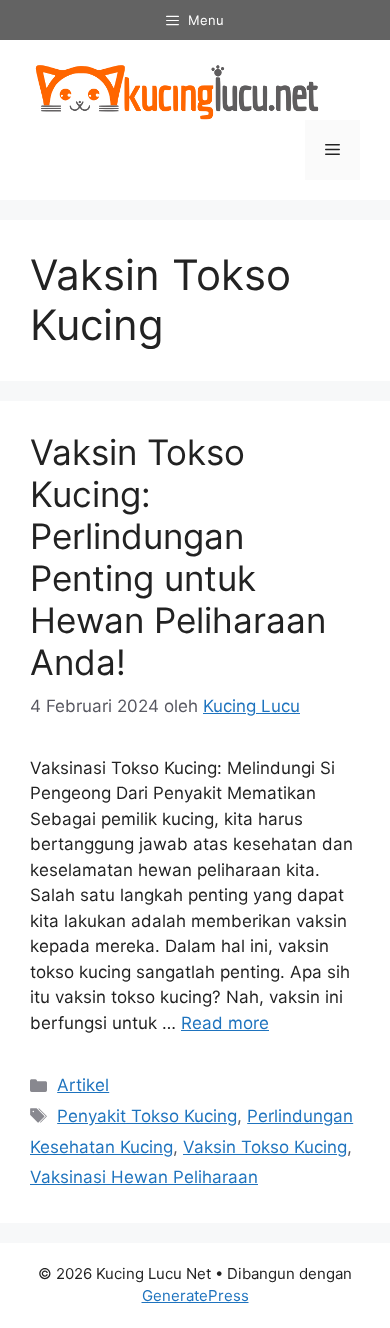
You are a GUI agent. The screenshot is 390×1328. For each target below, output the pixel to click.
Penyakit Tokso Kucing (147, 1116)
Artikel (83, 1085)
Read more (225, 1023)
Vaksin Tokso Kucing (265, 1147)
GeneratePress (195, 1295)
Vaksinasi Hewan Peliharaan (144, 1177)
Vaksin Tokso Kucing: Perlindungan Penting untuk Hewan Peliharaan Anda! (178, 557)
